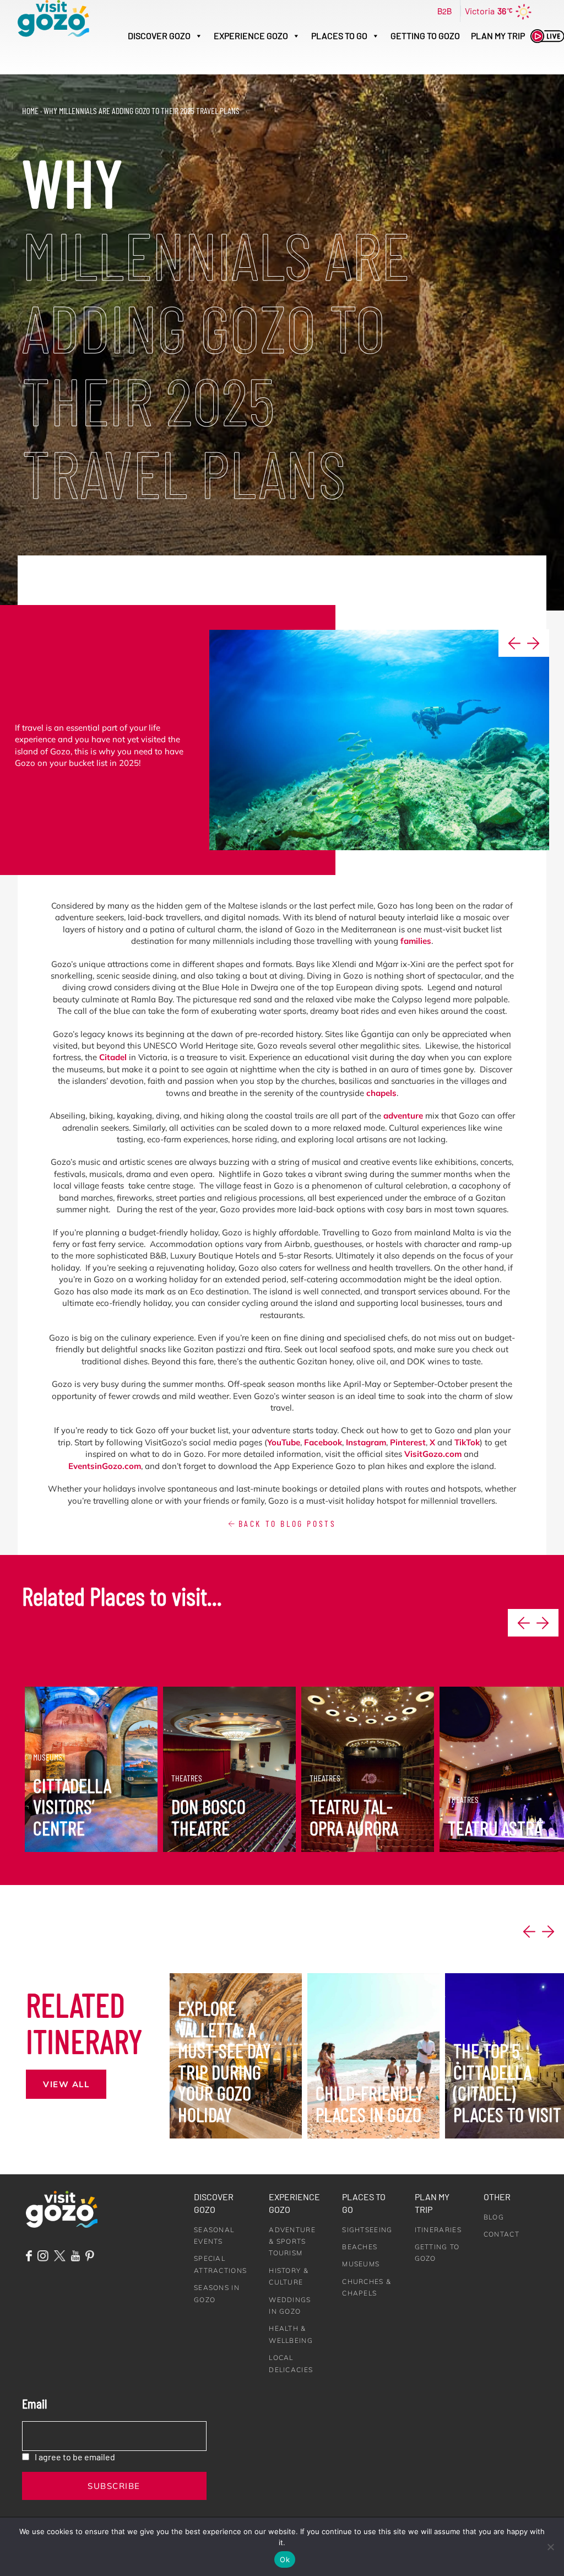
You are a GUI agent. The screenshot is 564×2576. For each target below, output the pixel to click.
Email (34, 2403)
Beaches (360, 2247)
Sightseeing (367, 2230)
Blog (494, 2217)
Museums (361, 2264)
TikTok (467, 1442)
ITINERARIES (438, 2230)
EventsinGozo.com (105, 1466)
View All (66, 2084)
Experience (251, 36)
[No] (550, 2547)
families (416, 941)
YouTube (284, 1442)
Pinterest (408, 1442)
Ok (285, 2559)
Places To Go (339, 36)
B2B (444, 11)
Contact (501, 2234)
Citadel (113, 1057)
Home (30, 110)
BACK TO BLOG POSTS (285, 1523)
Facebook (323, 1442)
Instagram (366, 1442)
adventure (403, 1116)
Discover (159, 36)
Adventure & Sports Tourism (292, 2242)
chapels (381, 1093)
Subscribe (114, 2486)
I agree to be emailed (75, 2457)
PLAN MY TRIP (498, 36)
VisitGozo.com (433, 1454)
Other (497, 2197)
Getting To (425, 36)
